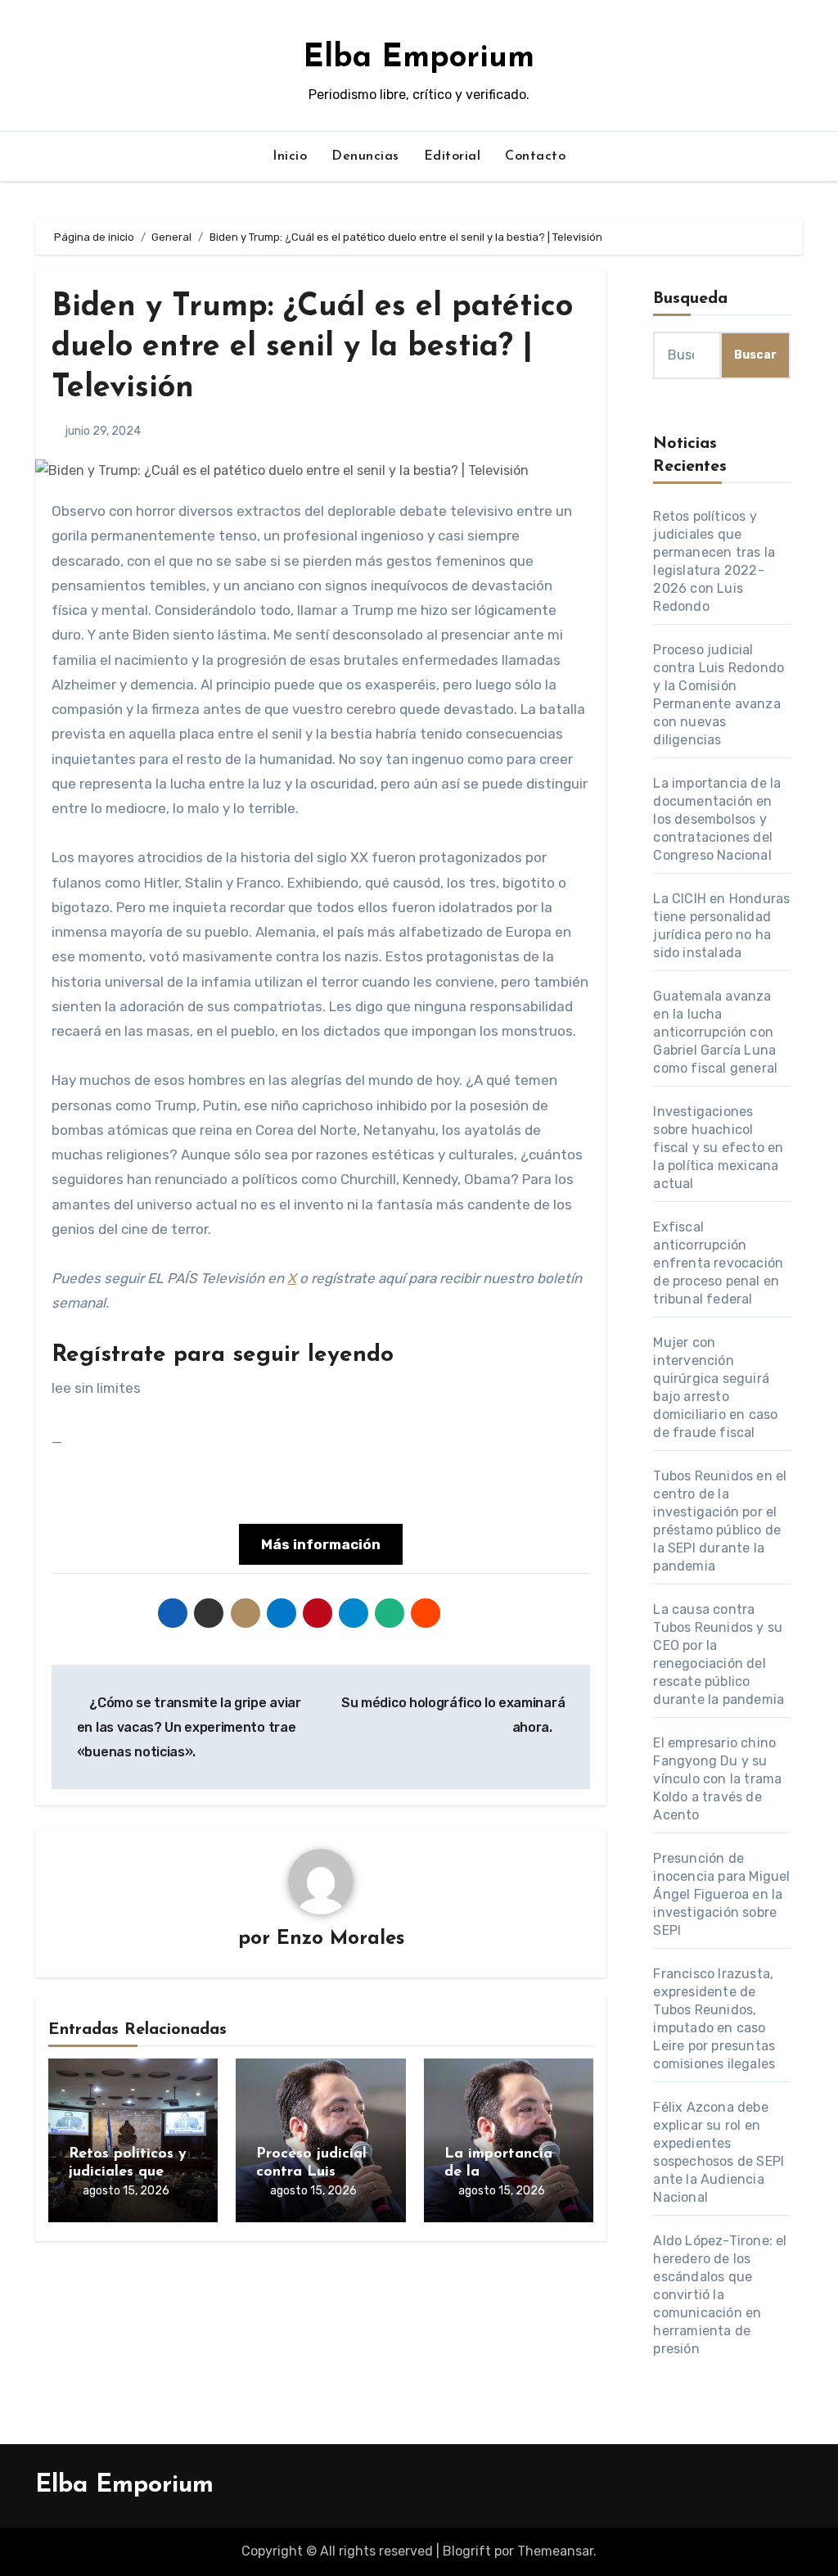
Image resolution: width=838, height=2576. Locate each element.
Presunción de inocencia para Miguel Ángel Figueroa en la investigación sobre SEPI (721, 1894)
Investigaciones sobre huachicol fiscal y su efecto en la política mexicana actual (718, 1148)
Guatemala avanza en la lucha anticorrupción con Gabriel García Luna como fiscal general (715, 1032)
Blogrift (467, 2551)
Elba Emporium (419, 59)
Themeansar (555, 2551)
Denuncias (365, 156)
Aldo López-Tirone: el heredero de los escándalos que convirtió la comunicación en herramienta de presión (720, 2295)
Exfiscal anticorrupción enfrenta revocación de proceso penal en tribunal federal (718, 1263)
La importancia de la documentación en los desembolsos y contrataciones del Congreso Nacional (717, 819)
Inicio (290, 156)
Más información (321, 1544)
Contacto (535, 156)
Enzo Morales (340, 1939)
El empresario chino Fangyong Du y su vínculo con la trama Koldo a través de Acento (717, 1779)
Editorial (453, 156)
